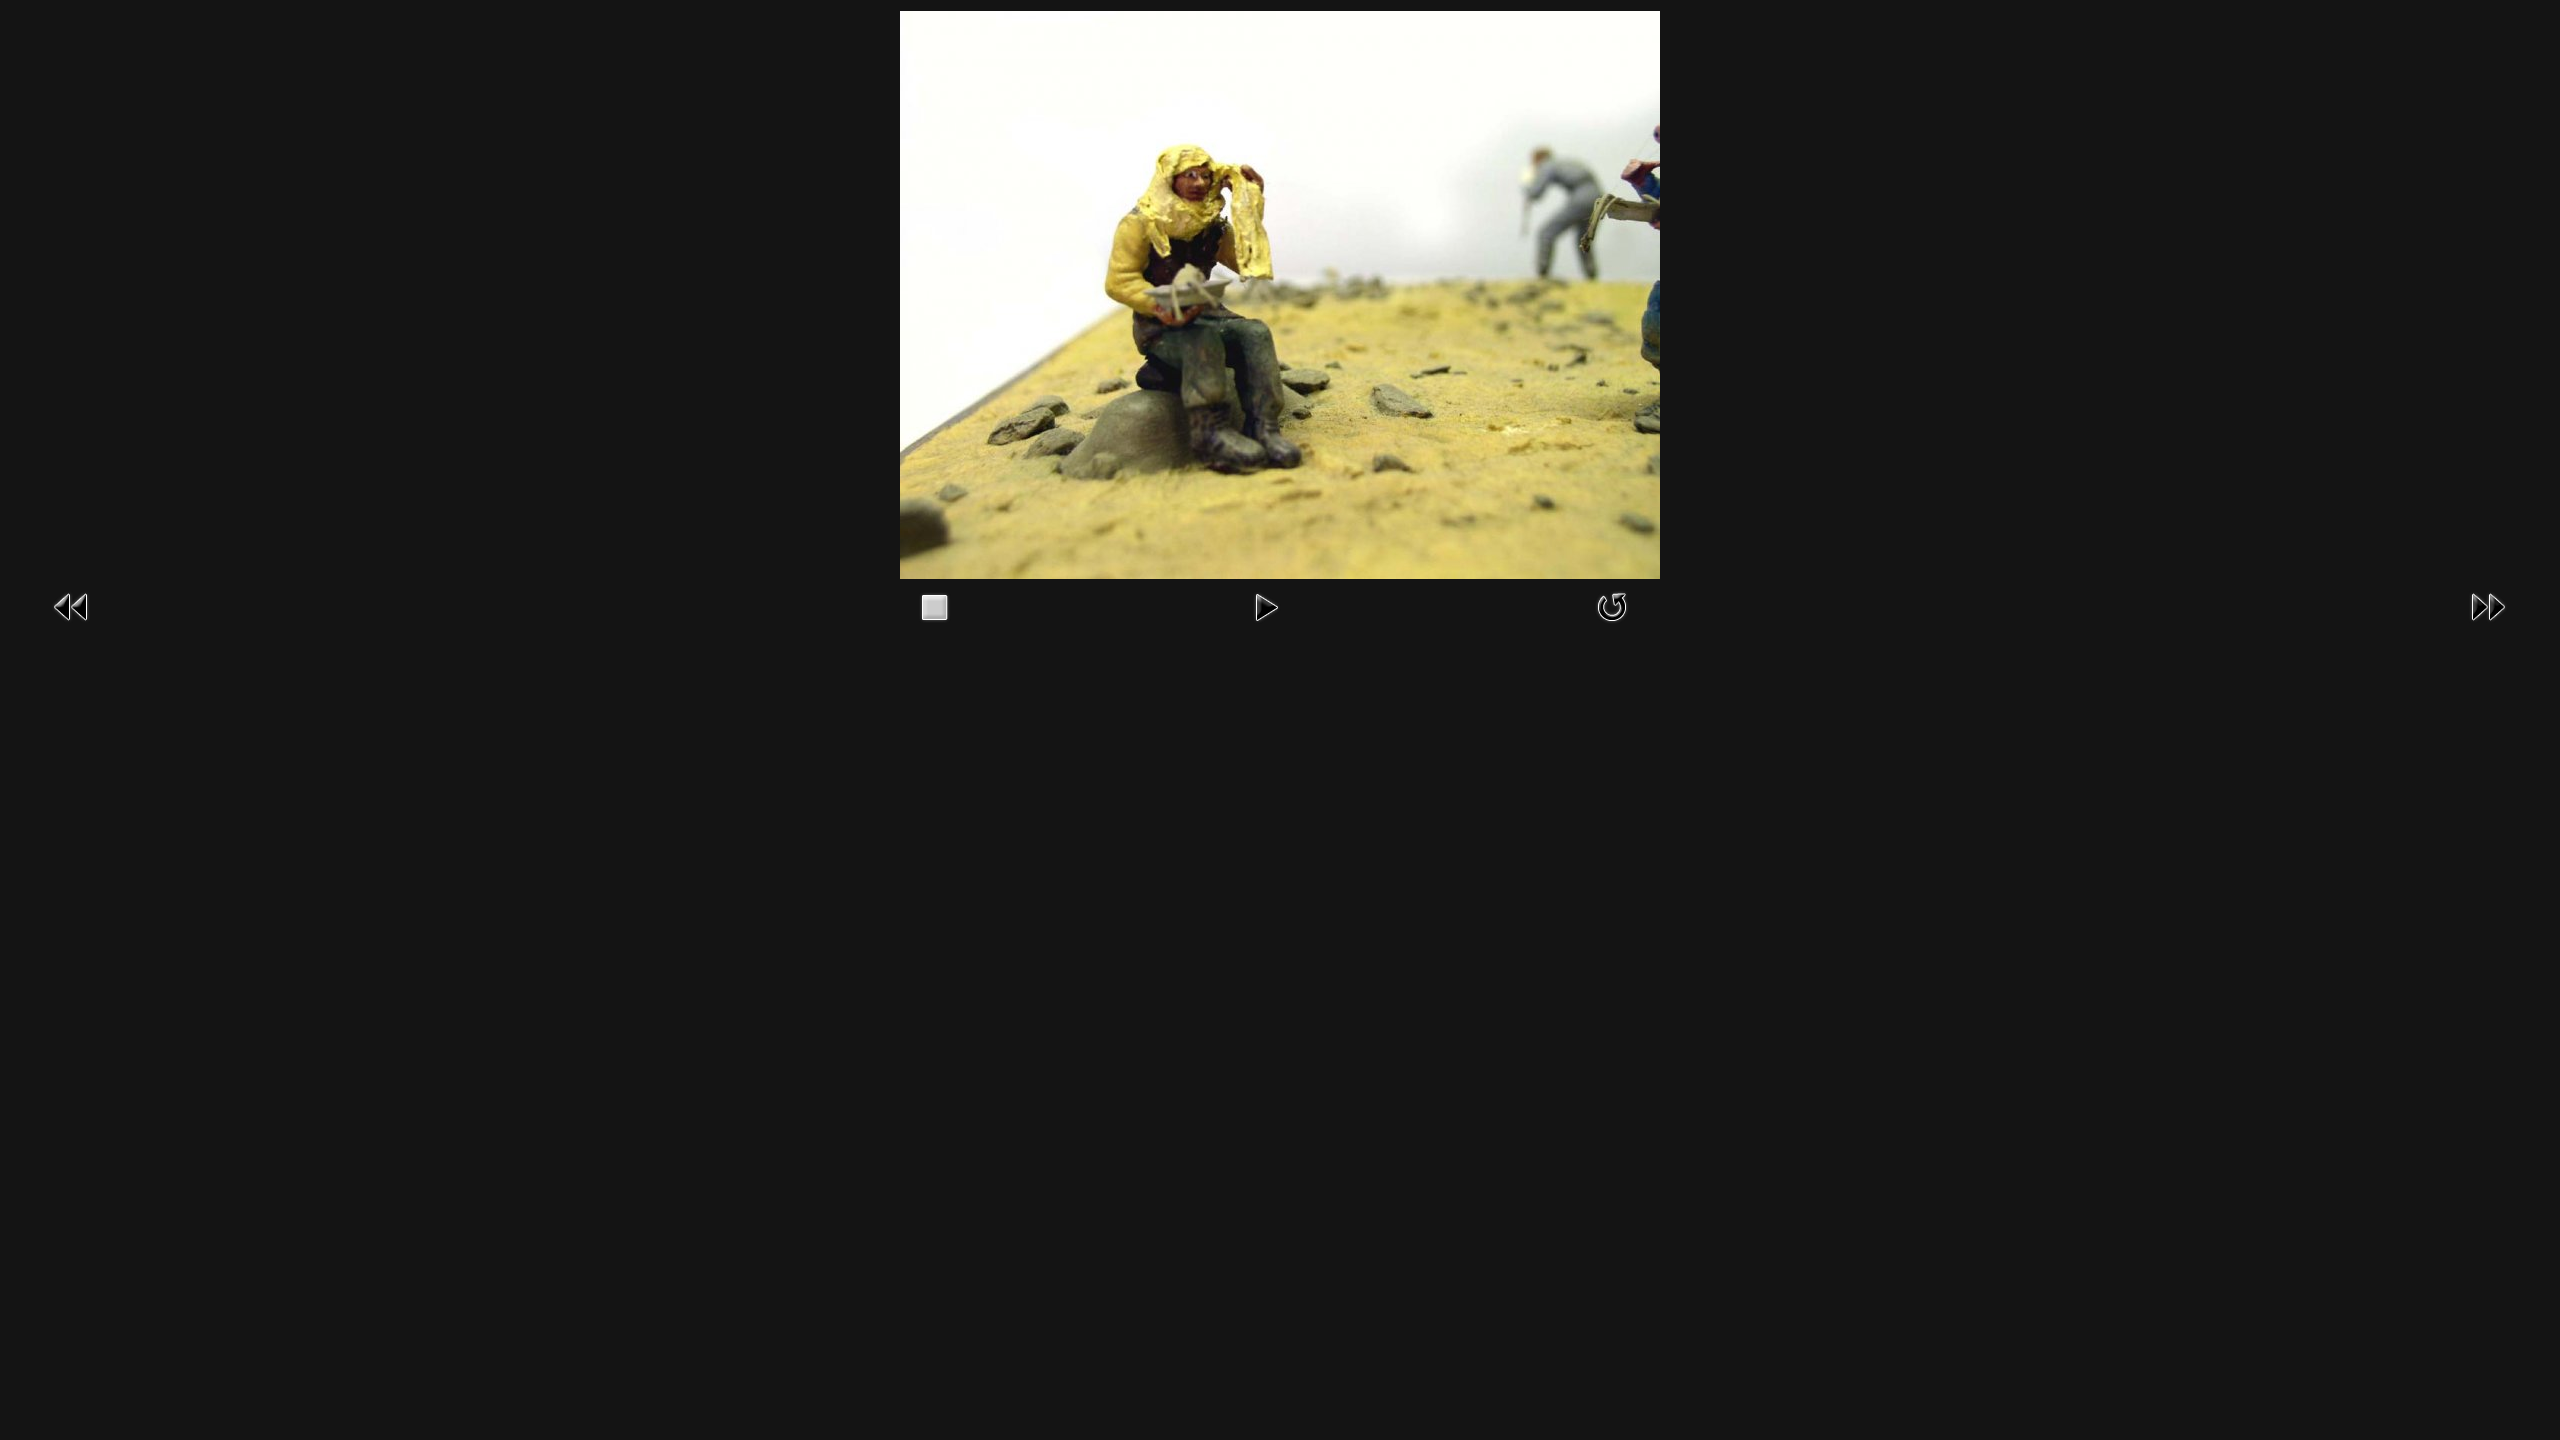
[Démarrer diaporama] (1266, 605)
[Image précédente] (72, 605)
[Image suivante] (2488, 605)
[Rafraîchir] (1612, 605)
